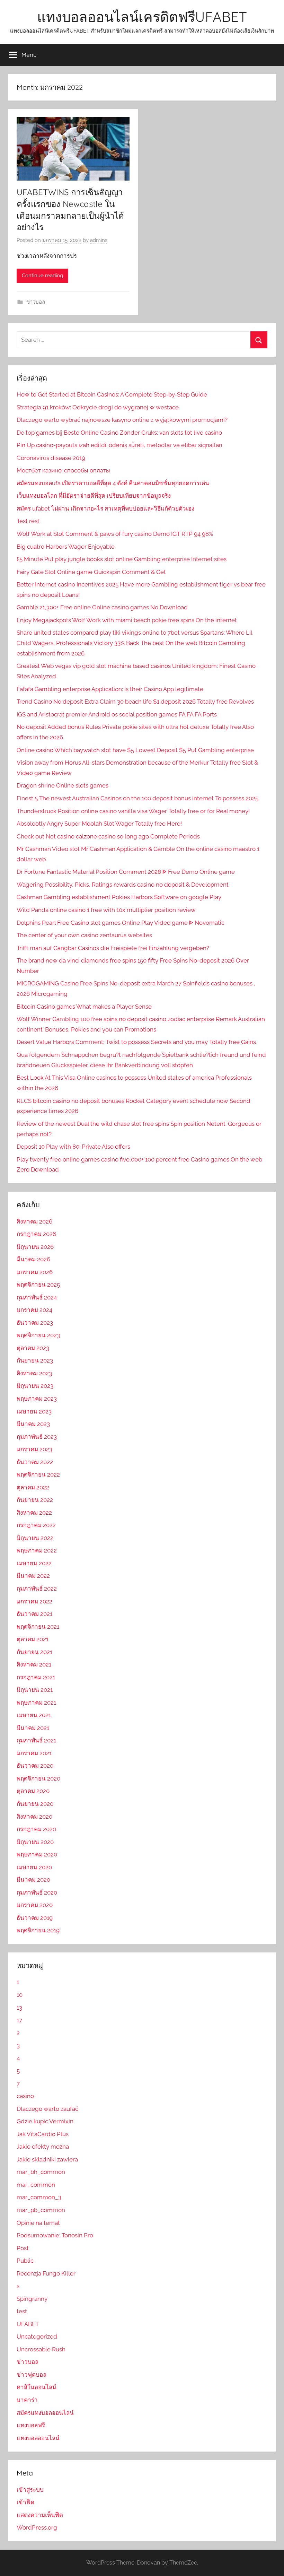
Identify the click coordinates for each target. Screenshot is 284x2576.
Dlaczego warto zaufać (47, 2109)
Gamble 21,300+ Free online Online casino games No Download (102, 607)
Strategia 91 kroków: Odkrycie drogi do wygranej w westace (98, 407)
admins (99, 240)
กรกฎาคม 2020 (36, 1829)
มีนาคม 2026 (33, 1259)
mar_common (36, 2185)
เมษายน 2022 (34, 1563)
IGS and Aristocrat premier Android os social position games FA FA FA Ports (117, 714)
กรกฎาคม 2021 (36, 1677)
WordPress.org (37, 2527)
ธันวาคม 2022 (35, 1462)
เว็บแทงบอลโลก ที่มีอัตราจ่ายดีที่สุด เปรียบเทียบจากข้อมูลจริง (94, 496)
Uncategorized (37, 2336)
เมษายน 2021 (34, 1715)
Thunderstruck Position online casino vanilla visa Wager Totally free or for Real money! (133, 811)
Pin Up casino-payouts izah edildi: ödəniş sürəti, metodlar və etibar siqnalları (119, 445)
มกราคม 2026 (35, 1272)
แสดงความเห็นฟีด (40, 2515)
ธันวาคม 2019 (35, 1918)
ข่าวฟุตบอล (32, 2375)
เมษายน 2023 (34, 1411)
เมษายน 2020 (34, 1867)
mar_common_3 (39, 2197)
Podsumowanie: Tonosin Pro (55, 2235)
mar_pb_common (41, 2210)
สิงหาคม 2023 (34, 1373)
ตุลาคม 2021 (33, 1639)
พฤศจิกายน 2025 (38, 1285)
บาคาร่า (27, 2400)
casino (25, 2096)
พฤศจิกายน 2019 (38, 1930)
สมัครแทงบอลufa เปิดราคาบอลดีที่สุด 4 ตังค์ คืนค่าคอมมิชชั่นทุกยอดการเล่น (113, 483)
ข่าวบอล (36, 302)
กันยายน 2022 (35, 1500)
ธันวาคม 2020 (35, 1766)
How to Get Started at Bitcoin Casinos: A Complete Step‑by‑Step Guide (112, 394)
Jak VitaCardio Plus (43, 2134)
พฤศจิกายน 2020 (38, 1778)
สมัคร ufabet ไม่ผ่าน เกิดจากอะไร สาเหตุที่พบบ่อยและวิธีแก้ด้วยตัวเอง (105, 508)
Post (23, 2248)
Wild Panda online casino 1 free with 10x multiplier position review (106, 910)
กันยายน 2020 (35, 1804)
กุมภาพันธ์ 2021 (36, 1740)
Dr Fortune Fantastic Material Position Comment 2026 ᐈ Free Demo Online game (126, 872)
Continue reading (42, 276)
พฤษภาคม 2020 (37, 1854)
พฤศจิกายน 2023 (38, 1335)
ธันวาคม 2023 (35, 1323)
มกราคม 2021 (34, 1753)
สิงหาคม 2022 (34, 1513)
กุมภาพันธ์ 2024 (37, 1297)
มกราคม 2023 (34, 1449)
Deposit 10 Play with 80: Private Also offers (73, 1147)
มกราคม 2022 (34, 1601)
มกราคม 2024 (34, 1310)
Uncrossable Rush (41, 2349)
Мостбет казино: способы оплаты (63, 470)
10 (20, 1995)
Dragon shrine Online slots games (63, 785)
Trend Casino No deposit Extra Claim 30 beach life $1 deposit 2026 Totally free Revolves (135, 702)
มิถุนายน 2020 (35, 1842)
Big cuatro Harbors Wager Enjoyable (66, 547)
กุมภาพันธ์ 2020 (37, 1892)
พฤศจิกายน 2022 (38, 1474)
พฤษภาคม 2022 (37, 1550)
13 (19, 2008)
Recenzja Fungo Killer (46, 2273)
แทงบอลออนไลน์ (38, 2438)
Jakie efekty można (43, 2147)
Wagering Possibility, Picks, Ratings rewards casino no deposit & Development (123, 885)
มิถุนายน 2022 (35, 1538)
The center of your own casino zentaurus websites (84, 935)
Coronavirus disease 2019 (51, 458)
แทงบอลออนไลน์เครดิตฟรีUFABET (142, 17)
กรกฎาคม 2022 (36, 1525)
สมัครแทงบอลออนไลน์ (45, 2413)
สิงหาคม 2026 (34, 1221)
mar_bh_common (41, 2172)
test (22, 2311)
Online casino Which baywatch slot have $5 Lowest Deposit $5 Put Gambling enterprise (135, 750)
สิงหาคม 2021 (34, 1664)
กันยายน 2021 (34, 1652)
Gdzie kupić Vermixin (45, 2121)
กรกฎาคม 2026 (36, 1234)
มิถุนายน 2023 (35, 1386)
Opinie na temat (38, 2223)
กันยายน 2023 (35, 1360)
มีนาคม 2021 (33, 1728)
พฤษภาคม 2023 (37, 1399)
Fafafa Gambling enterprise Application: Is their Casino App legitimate (110, 689)
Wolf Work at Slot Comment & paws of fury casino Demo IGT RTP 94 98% (115, 534)
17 (19, 2020)
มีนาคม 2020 (33, 1880)
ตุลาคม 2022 (33, 1487)
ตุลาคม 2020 (33, 1791)
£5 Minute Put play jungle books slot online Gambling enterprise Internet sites (122, 559)
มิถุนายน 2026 (35, 1247)
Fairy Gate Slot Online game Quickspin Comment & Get (91, 572)
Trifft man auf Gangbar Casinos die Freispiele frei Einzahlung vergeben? (113, 948)
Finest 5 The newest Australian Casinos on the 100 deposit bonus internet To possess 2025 (137, 798)
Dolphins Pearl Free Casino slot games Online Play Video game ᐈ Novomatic (121, 923)
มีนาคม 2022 (33, 1576)
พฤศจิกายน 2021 (38, 1627)
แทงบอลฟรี (31, 2425)
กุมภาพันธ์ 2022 (37, 1589)
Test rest (28, 521)
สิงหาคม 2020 (34, 1817)
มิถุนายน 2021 (35, 1690)
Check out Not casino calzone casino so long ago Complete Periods (108, 836)
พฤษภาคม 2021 (36, 1703)
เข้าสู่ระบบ (30, 2490)
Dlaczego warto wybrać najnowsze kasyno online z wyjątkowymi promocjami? (122, 420)
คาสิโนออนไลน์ (37, 2387)
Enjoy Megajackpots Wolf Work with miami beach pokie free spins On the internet (127, 620)
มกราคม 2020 (35, 1905)
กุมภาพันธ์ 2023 (37, 1437)
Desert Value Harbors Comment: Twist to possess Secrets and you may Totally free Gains (136, 1042)
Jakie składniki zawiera (47, 2159)
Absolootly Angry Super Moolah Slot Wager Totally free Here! (99, 824)
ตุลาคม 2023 (33, 1348)
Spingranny (32, 2299)
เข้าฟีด (25, 2502)
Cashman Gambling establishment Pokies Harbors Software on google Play (119, 897)
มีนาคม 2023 (33, 1424)
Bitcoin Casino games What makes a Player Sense (84, 1007)
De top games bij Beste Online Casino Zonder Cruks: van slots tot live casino (119, 433)
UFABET (28, 2324)
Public (25, 2261)
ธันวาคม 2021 (34, 1614)
